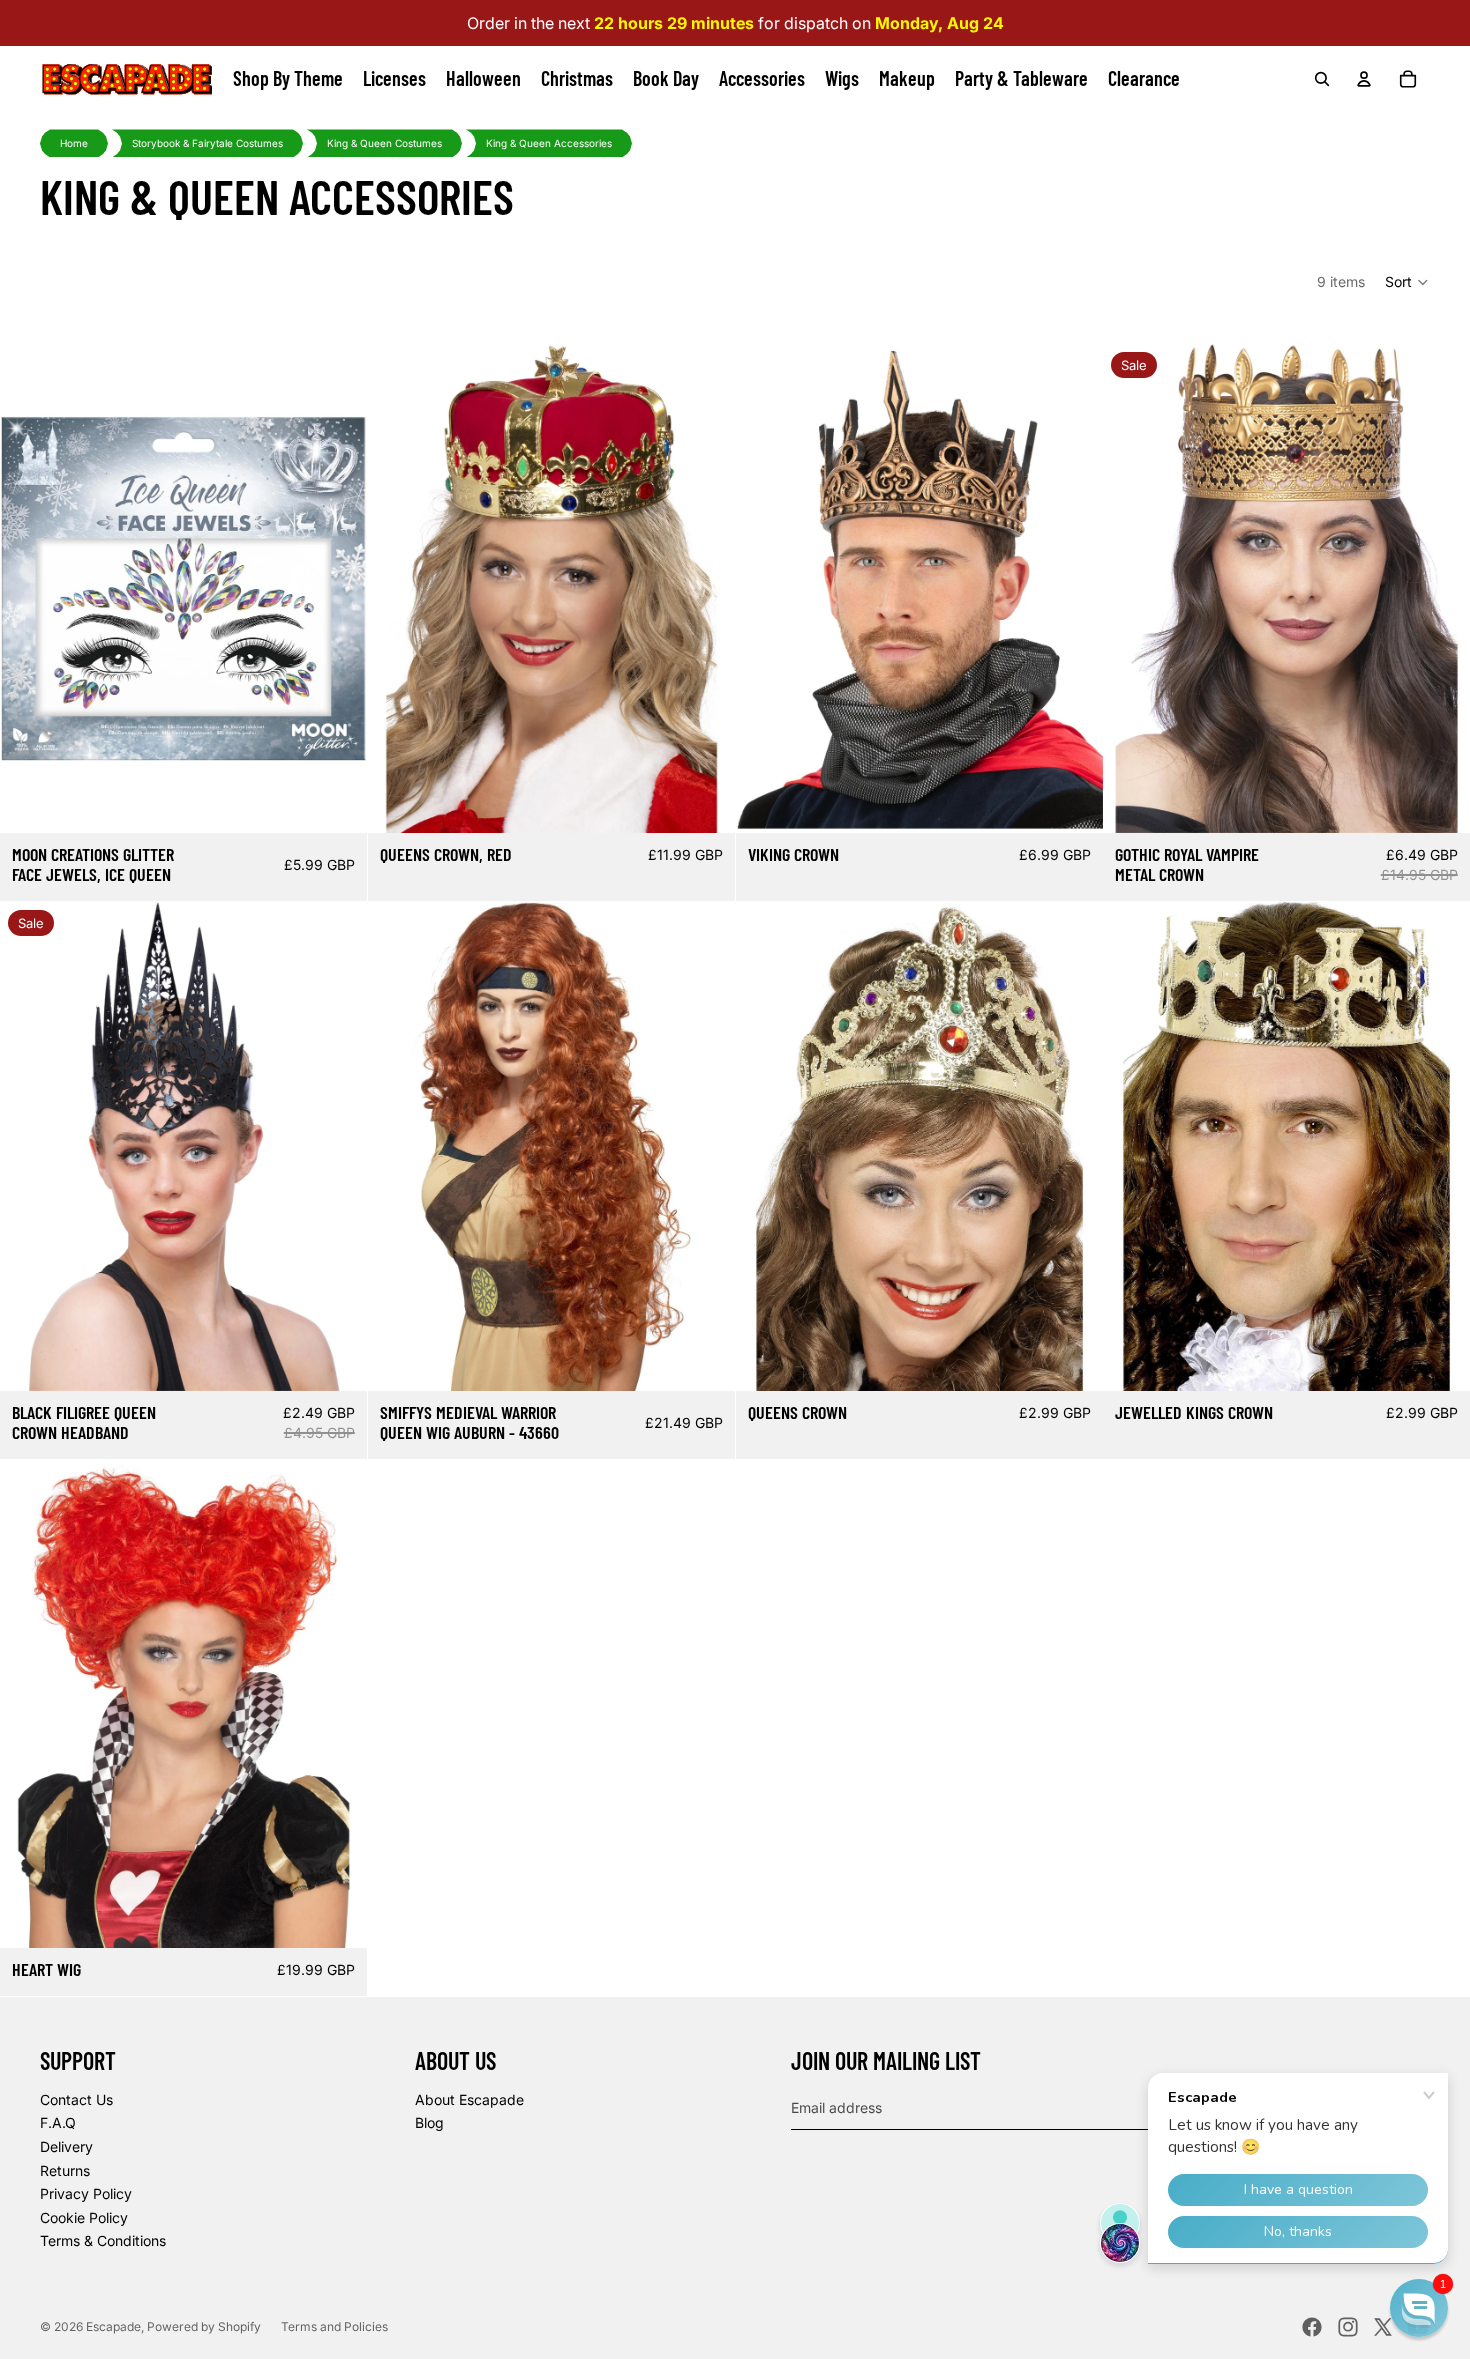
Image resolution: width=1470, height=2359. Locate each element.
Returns (65, 2170)
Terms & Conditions (103, 2240)
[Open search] (1322, 79)
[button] (1407, 282)
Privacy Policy (86, 2193)
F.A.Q (58, 2122)
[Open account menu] (1364, 79)
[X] (1383, 2327)
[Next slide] (705, 588)
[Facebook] (1312, 2327)
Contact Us (76, 2099)
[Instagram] (1348, 2327)
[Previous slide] (398, 588)
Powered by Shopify (204, 2326)
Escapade (113, 2326)
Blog (429, 2122)
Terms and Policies (334, 2326)
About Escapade (469, 2099)
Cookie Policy (84, 2217)
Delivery (66, 2146)
